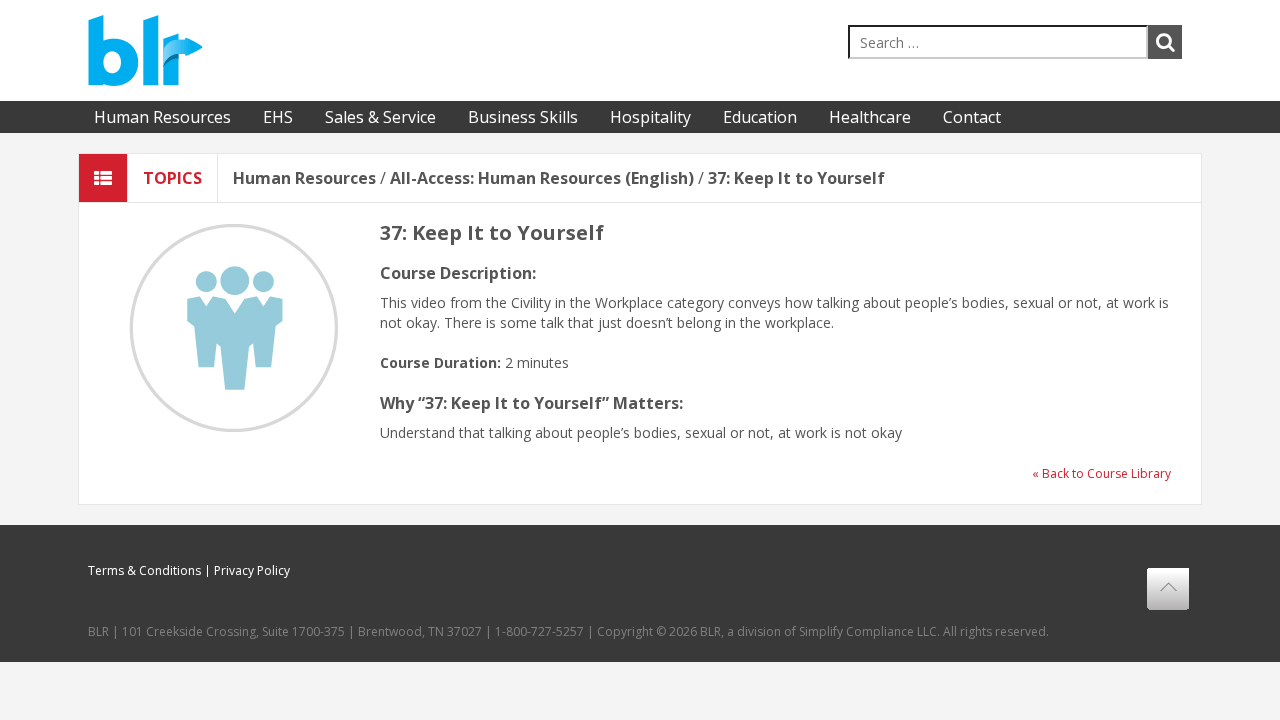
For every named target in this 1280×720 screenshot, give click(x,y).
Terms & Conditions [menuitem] (144, 571)
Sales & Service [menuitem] (380, 117)
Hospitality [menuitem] (650, 117)
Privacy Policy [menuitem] (252, 571)
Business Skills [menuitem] (523, 117)
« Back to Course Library (1101, 473)
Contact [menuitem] (972, 117)
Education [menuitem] (760, 117)
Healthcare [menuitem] (870, 117)
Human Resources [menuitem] (162, 117)
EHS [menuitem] (278, 117)
